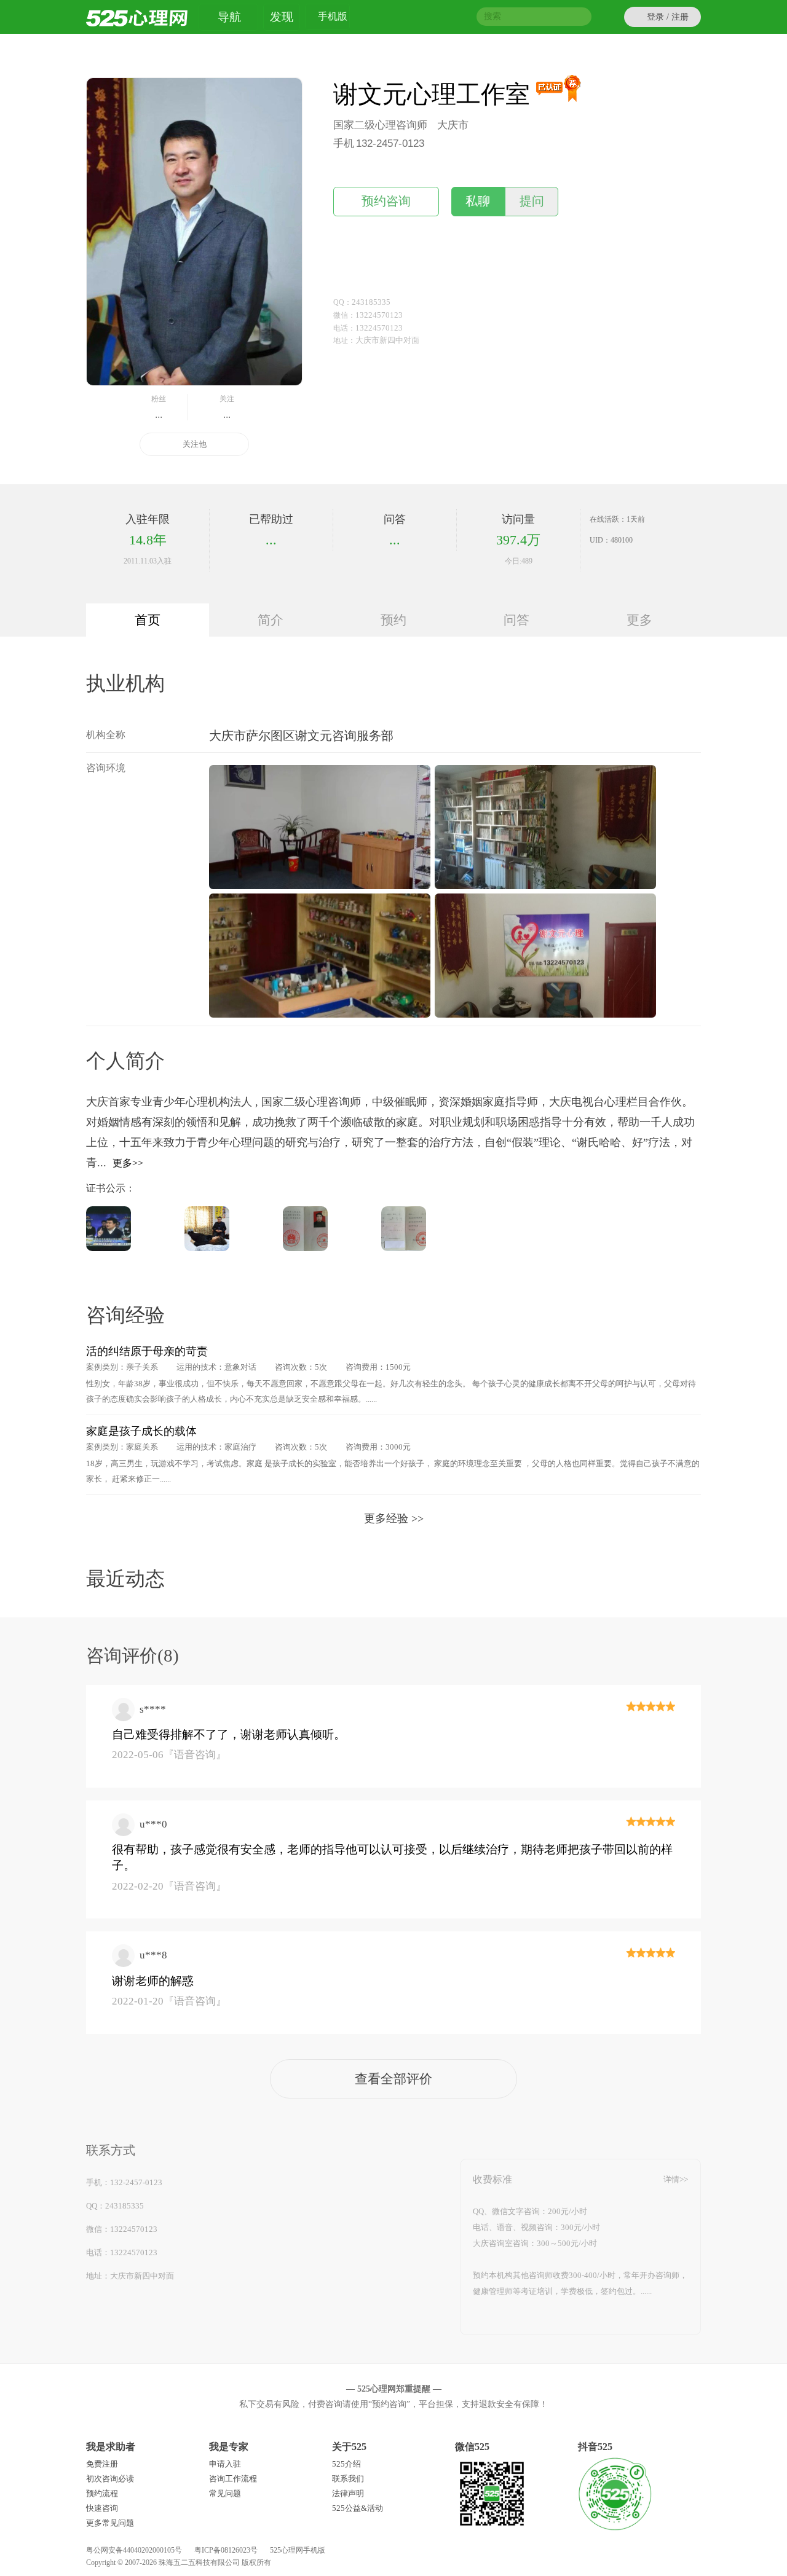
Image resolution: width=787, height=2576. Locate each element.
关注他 (195, 444)
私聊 (478, 201)
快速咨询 (102, 2508)
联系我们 (348, 2479)
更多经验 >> (394, 1518)
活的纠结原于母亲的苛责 (147, 1351)
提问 (532, 201)
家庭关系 (142, 1447)
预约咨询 (386, 201)
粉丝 (159, 407)
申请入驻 (225, 2464)
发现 (282, 17)
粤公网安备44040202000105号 (134, 2550)
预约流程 (102, 2493)
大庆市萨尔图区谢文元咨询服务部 (301, 736)
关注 (227, 407)
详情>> (676, 2179)
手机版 (333, 16)
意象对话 (240, 1367)
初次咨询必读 (110, 2479)
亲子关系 (142, 1367)
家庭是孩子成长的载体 (141, 1431)
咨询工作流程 (233, 2479)
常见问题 (225, 2493)
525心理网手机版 (298, 2550)
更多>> (128, 1163)
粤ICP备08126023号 (226, 2550)
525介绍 (346, 2464)
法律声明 (348, 2493)
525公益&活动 (358, 2508)
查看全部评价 (393, 2079)
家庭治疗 (240, 1447)
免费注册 (102, 2464)
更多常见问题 (110, 2523)
